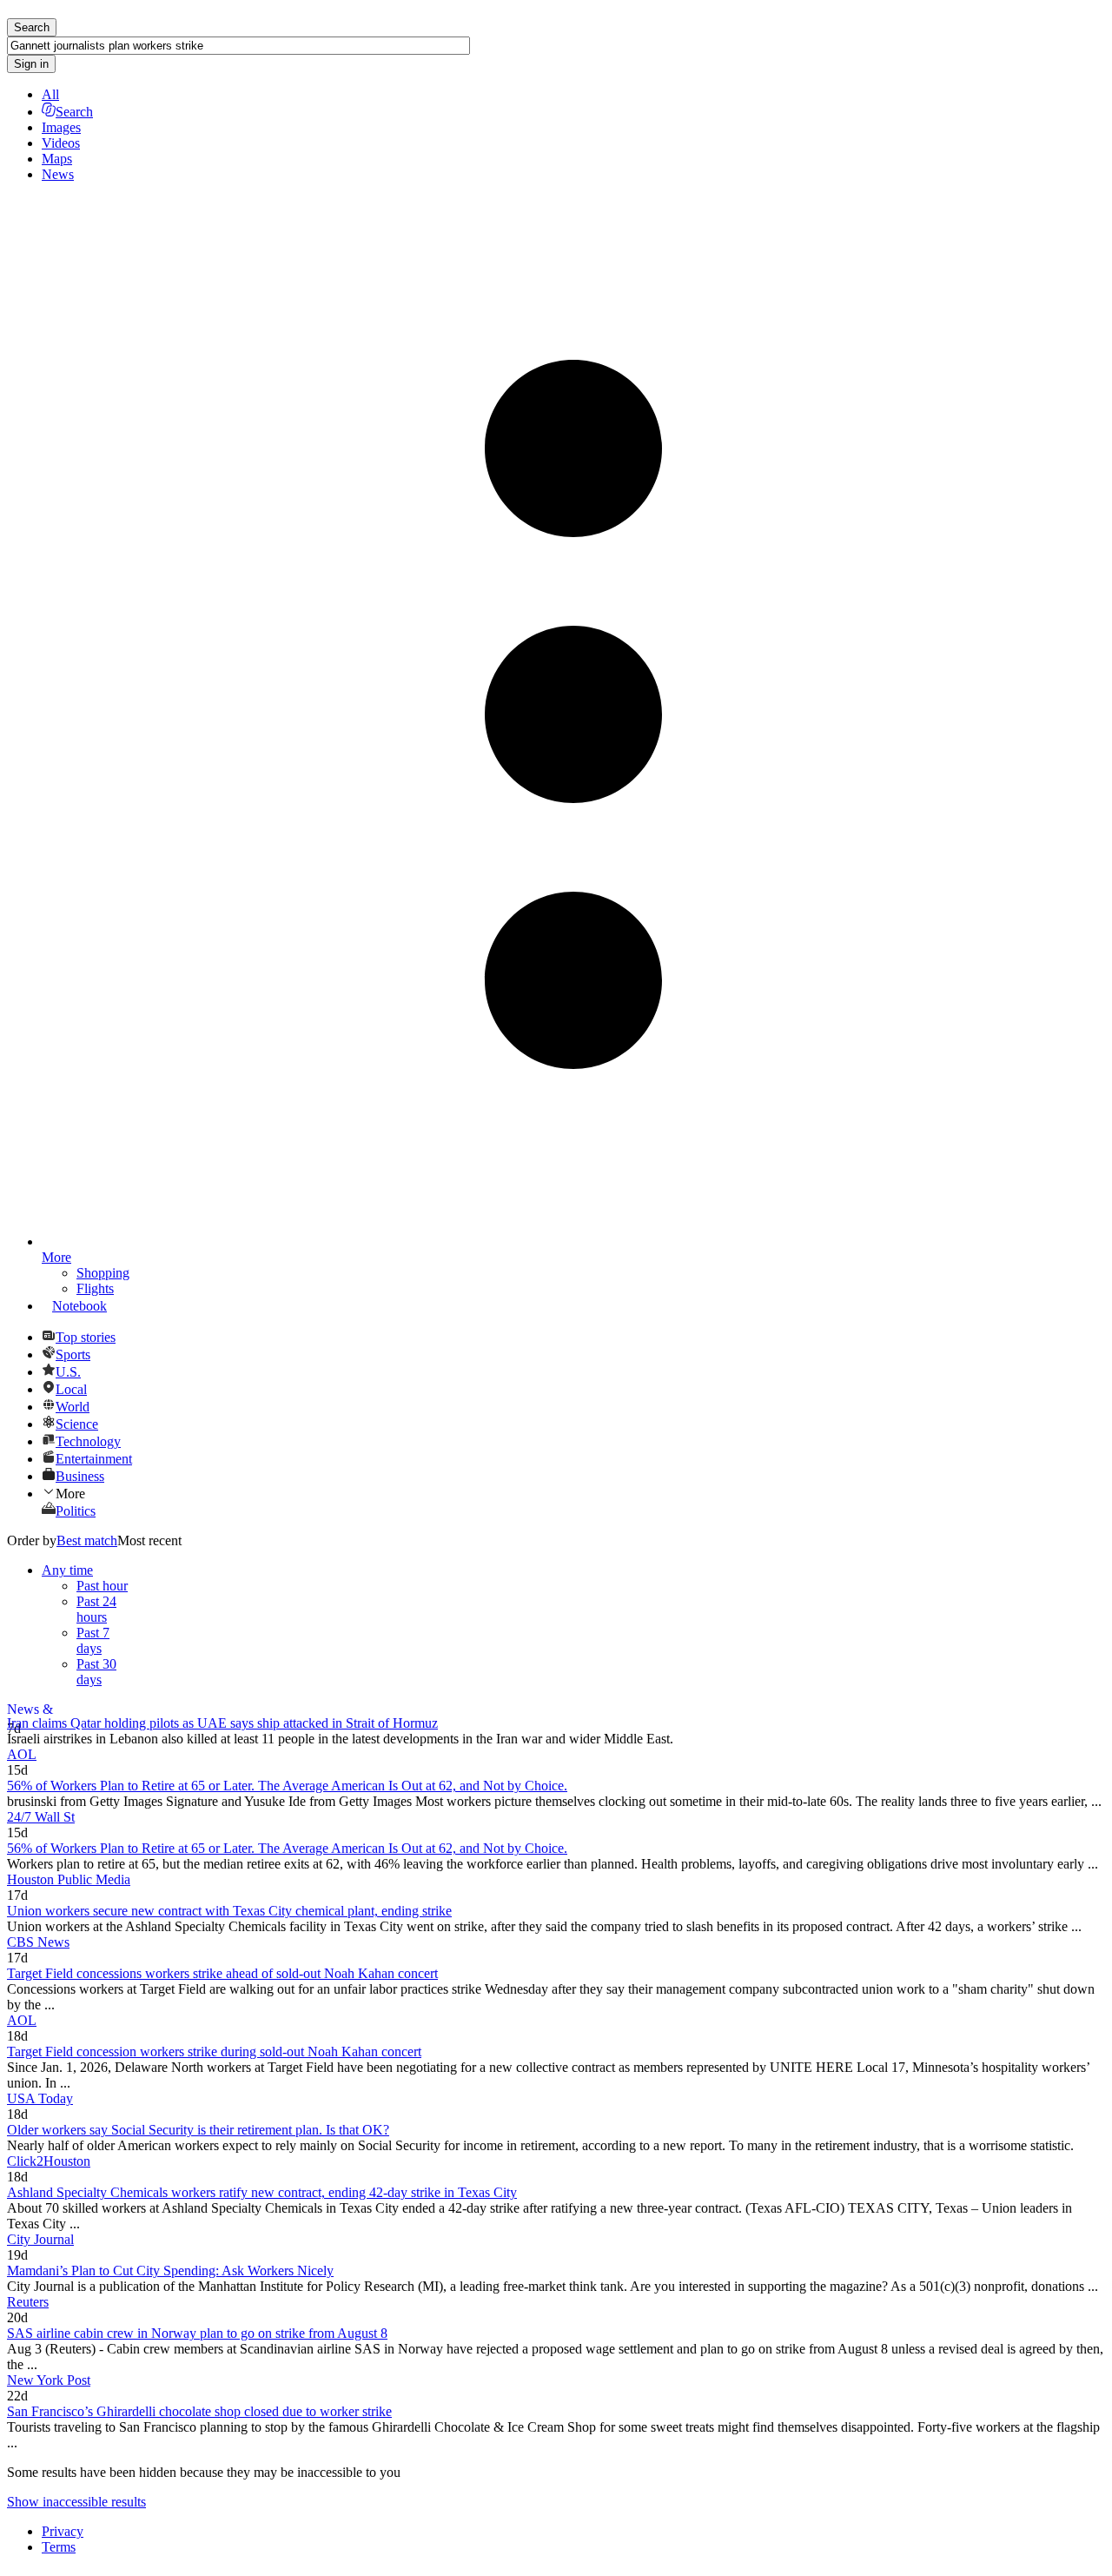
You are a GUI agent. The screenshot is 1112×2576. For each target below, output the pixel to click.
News (58, 174)
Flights (95, 1288)
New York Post (49, 2380)
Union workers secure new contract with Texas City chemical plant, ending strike (229, 1911)
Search (74, 112)
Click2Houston (49, 2161)
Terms (59, 2547)
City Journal (40, 2239)
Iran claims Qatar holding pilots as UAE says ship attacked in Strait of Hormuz (222, 1723)
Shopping (103, 1273)
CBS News (38, 1942)
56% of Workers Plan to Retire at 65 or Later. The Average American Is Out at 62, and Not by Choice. (287, 1786)
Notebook (79, 1306)
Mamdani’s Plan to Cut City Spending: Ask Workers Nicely (170, 2271)
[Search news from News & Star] (556, 1710)
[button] (573, 1493)
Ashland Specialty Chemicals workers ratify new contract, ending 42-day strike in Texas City (262, 2192)
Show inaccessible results (76, 2502)
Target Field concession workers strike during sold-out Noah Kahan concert (214, 2052)
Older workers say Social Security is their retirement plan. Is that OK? (198, 2130)
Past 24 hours (96, 1609)
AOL (22, 1754)
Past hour (102, 1586)
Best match (87, 1540)
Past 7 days (93, 1640)
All (50, 94)
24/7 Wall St (41, 1817)
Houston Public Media (69, 1879)
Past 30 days (96, 1672)
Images (61, 127)
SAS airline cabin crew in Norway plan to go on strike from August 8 (197, 2333)
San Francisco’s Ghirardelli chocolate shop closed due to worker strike (199, 2411)
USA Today (40, 2098)
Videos (61, 143)
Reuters (28, 2302)
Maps (57, 159)
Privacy (63, 2531)
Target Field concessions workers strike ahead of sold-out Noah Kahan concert (222, 1973)
